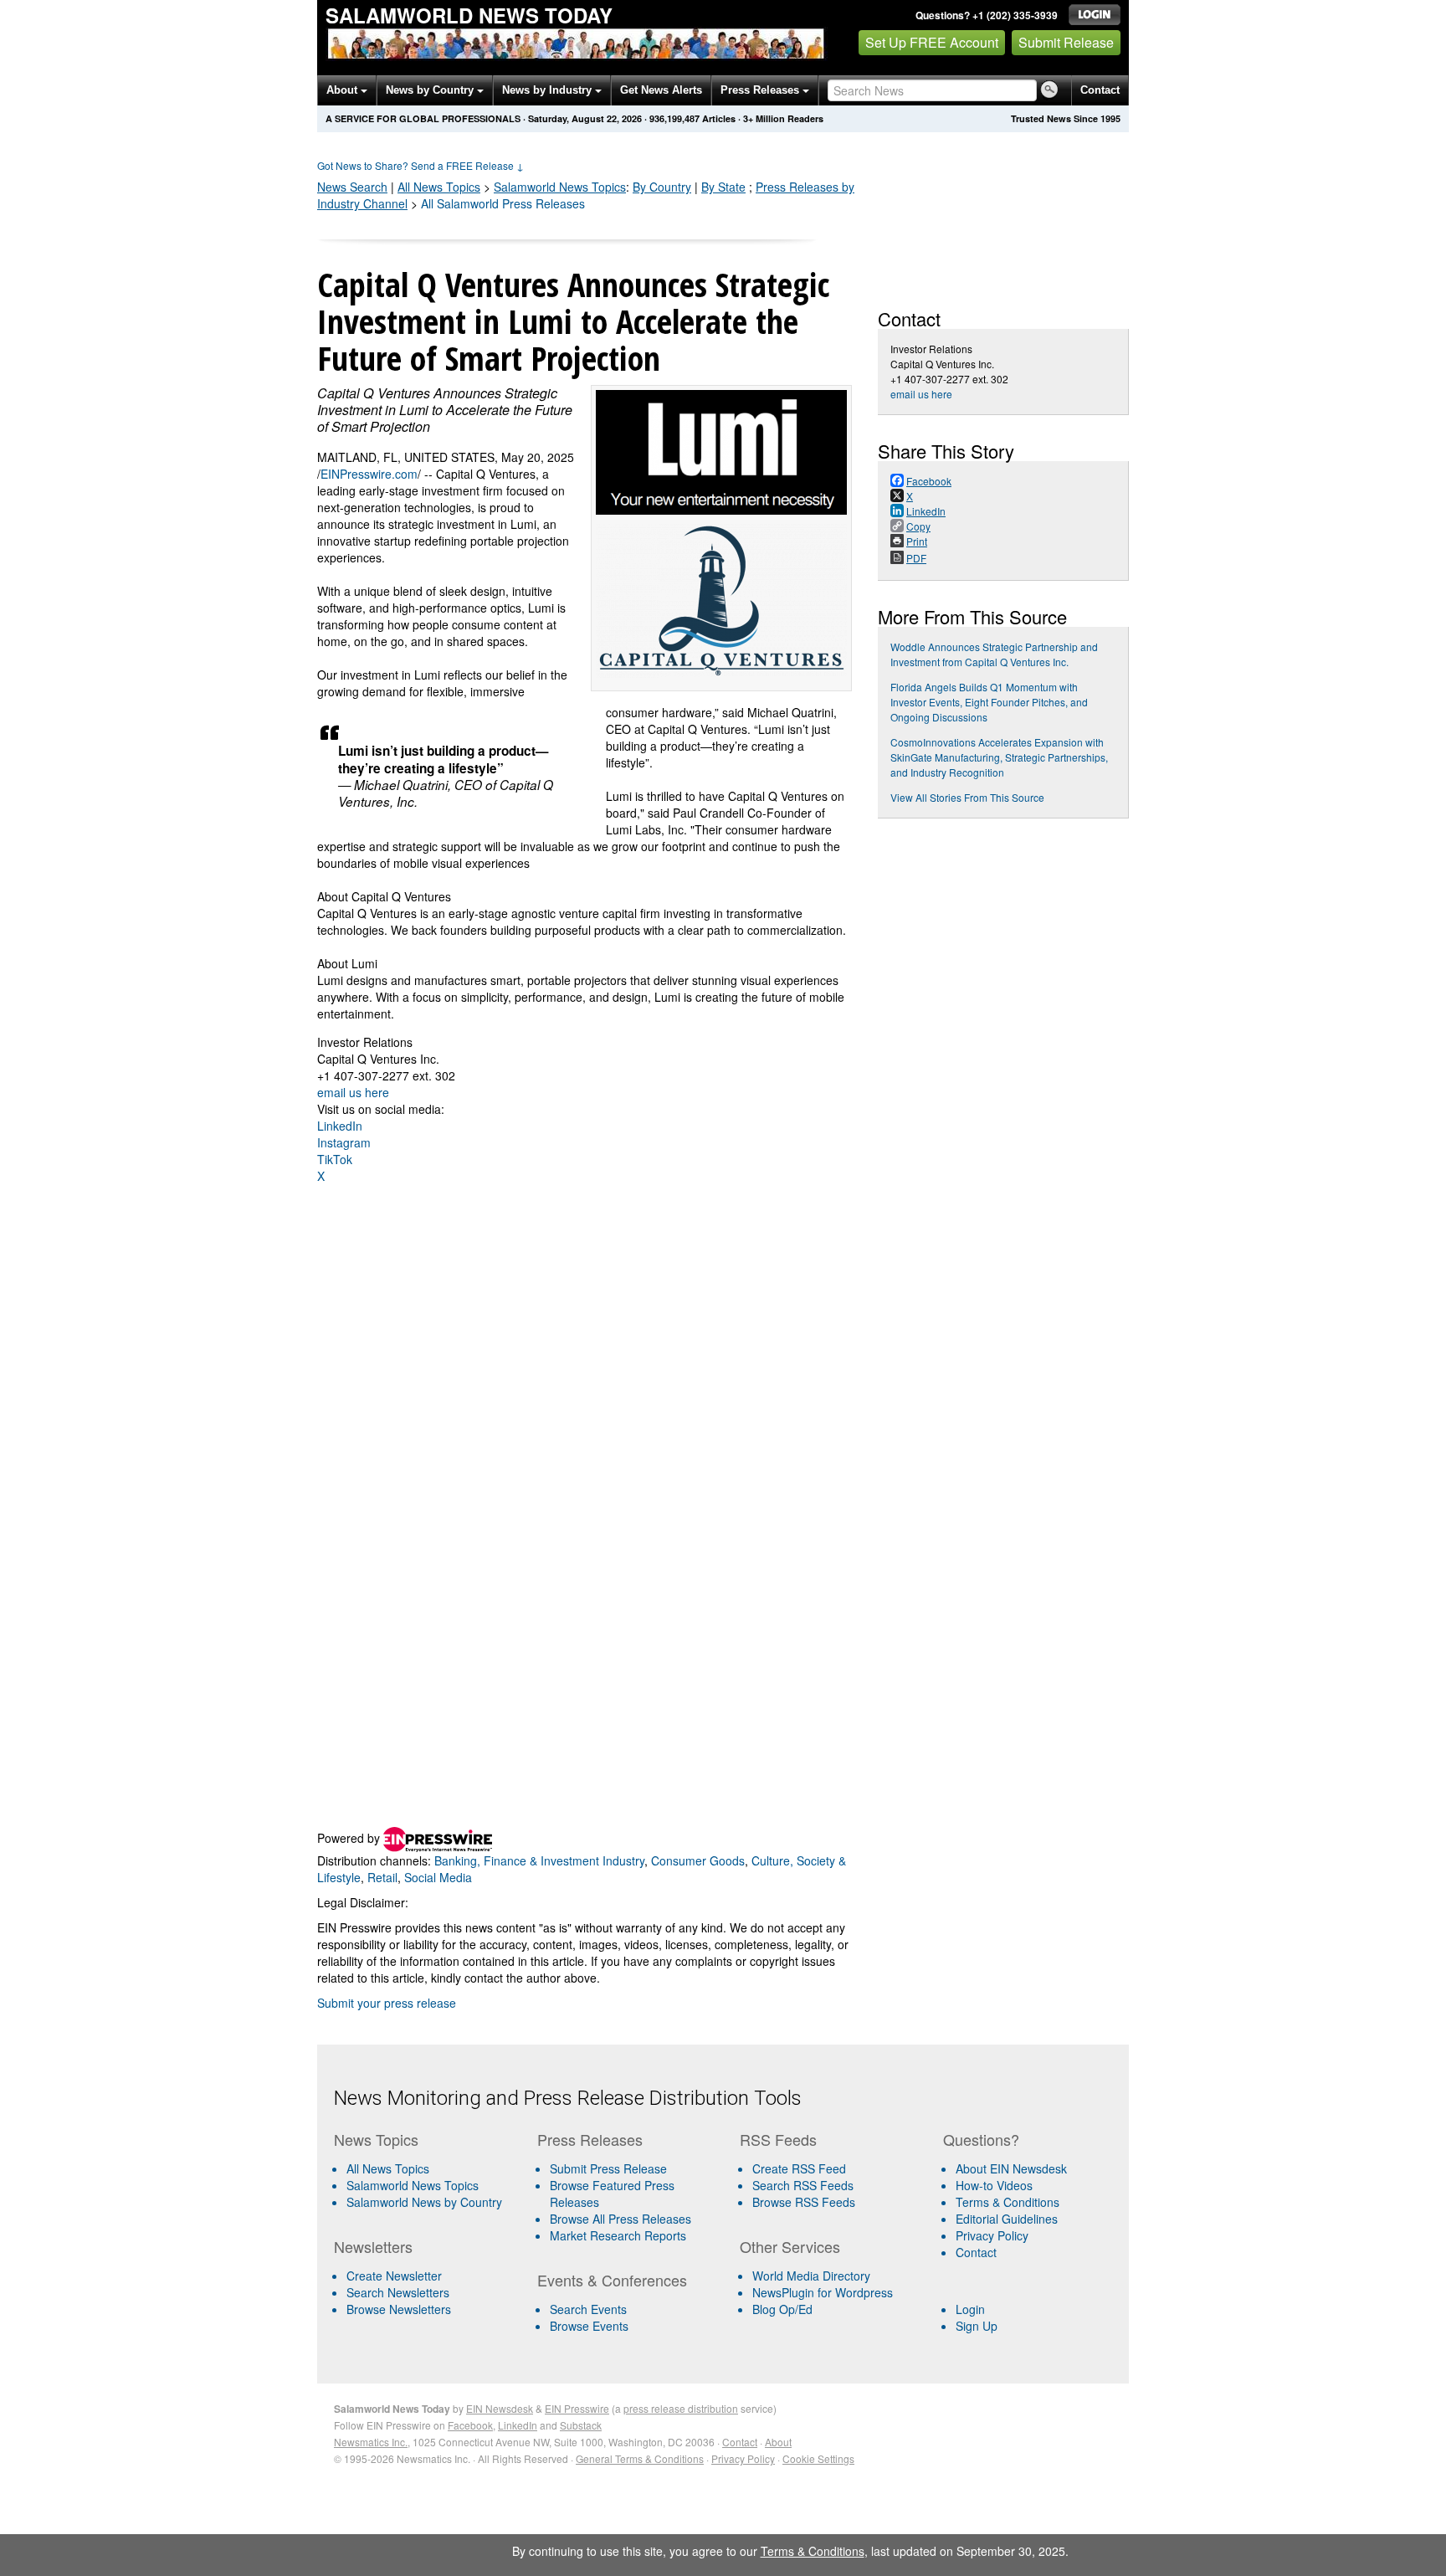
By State (723, 187)
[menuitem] (429, 2185)
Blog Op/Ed (782, 2309)
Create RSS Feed (799, 2168)
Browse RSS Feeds (804, 2202)
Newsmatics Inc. (371, 2442)
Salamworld (560, 187)
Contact (1100, 90)
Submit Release (1066, 42)
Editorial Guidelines (1007, 2219)
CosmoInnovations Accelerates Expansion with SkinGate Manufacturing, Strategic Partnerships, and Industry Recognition (999, 757)
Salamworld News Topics (413, 2185)
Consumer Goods (698, 1860)
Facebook (470, 2425)
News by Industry (549, 90)
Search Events (588, 2309)
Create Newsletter (394, 2276)
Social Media (438, 1877)
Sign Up (977, 2326)
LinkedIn (340, 1126)
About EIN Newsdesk (1011, 2168)
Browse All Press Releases (620, 2219)
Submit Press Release (608, 2168)
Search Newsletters (398, 2292)
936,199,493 (674, 118)
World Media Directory (811, 2276)
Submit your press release (387, 2003)
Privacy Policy (992, 2235)
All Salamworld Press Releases (503, 203)
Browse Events (589, 2326)
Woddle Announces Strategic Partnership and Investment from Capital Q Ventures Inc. (994, 654)
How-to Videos (994, 2185)
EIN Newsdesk (500, 2408)
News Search (352, 187)
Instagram (344, 1142)
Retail (382, 1877)
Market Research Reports (618, 2235)
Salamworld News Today (469, 15)
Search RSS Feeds (803, 2185)
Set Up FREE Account (932, 42)
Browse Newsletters (399, 2309)
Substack (581, 2425)
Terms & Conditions (1008, 2202)
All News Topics (439, 187)
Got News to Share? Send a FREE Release (420, 165)
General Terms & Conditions (640, 2458)
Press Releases (761, 90)
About (344, 90)
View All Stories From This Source (967, 797)
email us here (353, 1092)
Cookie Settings (818, 2458)
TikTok (335, 1159)
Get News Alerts (661, 90)
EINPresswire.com (369, 474)
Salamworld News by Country (424, 2202)
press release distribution (681, 2408)
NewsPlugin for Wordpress (823, 2292)
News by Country (431, 90)
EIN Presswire (577, 2408)
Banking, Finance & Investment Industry (539, 1860)
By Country (662, 187)
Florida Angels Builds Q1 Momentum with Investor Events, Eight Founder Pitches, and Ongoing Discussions (989, 702)
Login (970, 2309)
